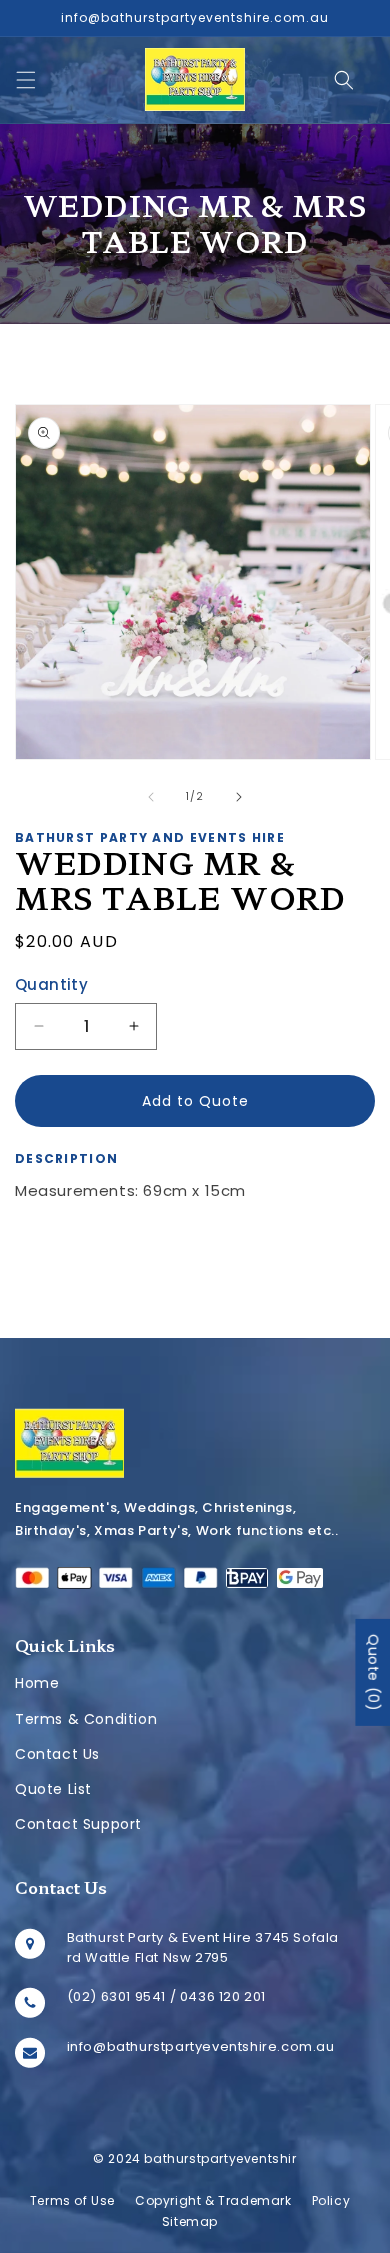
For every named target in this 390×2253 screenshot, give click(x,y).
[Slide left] (151, 797)
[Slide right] (239, 797)
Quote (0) (373, 1671)
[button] (26, 80)
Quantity (51, 984)
